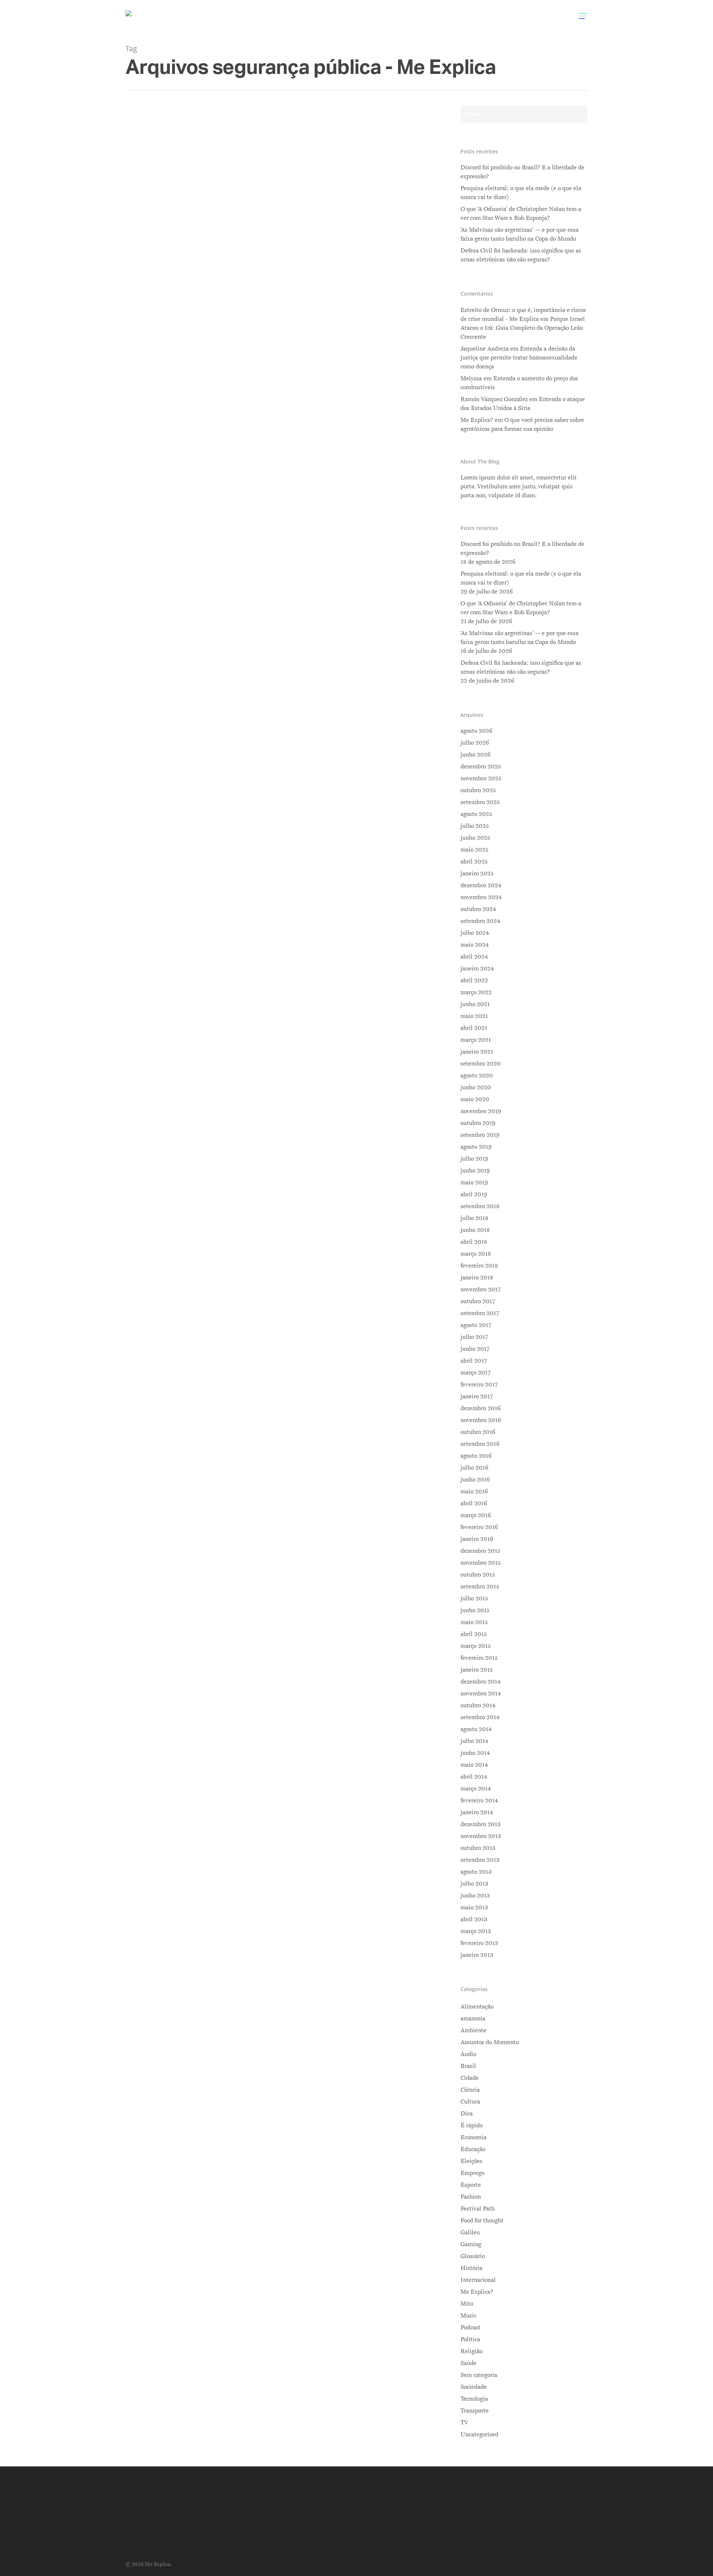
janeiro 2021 (477, 1052)
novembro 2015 (481, 1563)
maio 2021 (474, 1016)
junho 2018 (475, 1230)
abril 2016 (474, 1503)
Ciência (470, 2090)
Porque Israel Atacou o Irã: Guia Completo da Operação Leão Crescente (523, 328)
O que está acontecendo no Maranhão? (249, 291)
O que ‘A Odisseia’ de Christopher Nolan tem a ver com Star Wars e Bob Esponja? (521, 214)
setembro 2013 (480, 1860)
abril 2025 (474, 862)
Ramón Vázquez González (494, 399)
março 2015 (476, 1646)
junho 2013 (475, 1896)
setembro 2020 (481, 1064)
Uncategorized (479, 2434)
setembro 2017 (480, 1313)
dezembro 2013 (481, 1824)
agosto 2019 (476, 1147)
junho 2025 (475, 838)
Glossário (473, 2256)
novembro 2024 (481, 897)
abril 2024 (474, 957)
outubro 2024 (478, 909)
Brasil (227, 304)
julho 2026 (475, 743)
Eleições (471, 2161)
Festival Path (478, 2209)
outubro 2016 (478, 1432)
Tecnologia (474, 2399)
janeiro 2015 (477, 1670)
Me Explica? (477, 2292)
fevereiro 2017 (479, 1385)
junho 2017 (475, 1349)
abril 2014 (474, 1777)
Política (248, 304)
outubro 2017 (478, 1301)
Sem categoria (479, 2375)
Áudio (468, 2054)
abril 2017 (474, 1361)
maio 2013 (474, 1907)
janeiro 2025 (477, 874)
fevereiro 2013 (479, 1943)
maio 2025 (474, 850)
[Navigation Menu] (583, 16)
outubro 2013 (478, 1848)
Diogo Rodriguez (191, 304)
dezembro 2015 (480, 1551)
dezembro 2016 (481, 1408)
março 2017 (476, 1373)
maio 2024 (475, 945)
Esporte (471, 2185)
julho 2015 (474, 1598)
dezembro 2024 (481, 885)
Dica (467, 2114)
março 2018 (476, 1254)
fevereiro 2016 (479, 1527)
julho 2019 (474, 1159)
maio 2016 (474, 1492)
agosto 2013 (476, 1872)
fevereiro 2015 (479, 1658)
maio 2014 (474, 1765)
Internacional (478, 2280)
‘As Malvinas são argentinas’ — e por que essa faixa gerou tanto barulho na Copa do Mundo (520, 234)
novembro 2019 (481, 1111)
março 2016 (476, 1515)
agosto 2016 (476, 1456)
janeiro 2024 (477, 969)
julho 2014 (474, 1741)
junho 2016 (475, 1480)
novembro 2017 (481, 1289)
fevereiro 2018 (479, 1266)
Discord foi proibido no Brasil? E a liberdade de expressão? (522, 172)
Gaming (471, 2244)
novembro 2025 (481, 778)
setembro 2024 (480, 921)
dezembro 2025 (481, 767)
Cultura (470, 2102)
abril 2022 (474, 980)
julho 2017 (474, 1337)
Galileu (470, 2232)
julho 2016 (474, 1468)
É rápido (472, 2125)
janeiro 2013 (477, 1955)
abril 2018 (474, 1242)
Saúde (468, 2363)
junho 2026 (476, 755)
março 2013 (476, 1931)
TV (464, 2423)
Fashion (471, 2197)
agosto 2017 (476, 1325)
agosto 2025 (476, 814)
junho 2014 (475, 1753)
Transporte (475, 2411)
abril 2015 (474, 1634)
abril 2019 (474, 1194)
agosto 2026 (476, 731)
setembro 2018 (480, 1206)
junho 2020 (476, 1087)
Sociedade (474, 2387)
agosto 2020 (477, 1076)
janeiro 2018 (477, 1278)
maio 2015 (474, 1622)
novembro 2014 (481, 1694)
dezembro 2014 (481, 1682)
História (471, 2268)
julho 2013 (474, 1884)
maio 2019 (474, 1183)
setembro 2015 (480, 1587)
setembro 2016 (480, 1444)
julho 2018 (474, 1218)
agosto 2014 (476, 1729)
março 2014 (476, 1789)
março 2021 (476, 1040)
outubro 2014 (478, 1705)
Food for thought (482, 2221)
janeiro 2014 (477, 1812)
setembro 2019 (480, 1135)
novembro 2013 (481, 1836)
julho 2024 (475, 933)
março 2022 (476, 992)
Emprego (472, 2173)
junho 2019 (475, 1171)
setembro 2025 (480, 802)
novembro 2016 (481, 1420)
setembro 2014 (480, 1717)
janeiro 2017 (477, 1396)
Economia (473, 2137)
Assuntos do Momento (490, 2042)
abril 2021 (474, 1028)
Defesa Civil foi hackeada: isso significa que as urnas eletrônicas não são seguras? (521, 255)
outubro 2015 (478, 1575)
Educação (473, 2149)
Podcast (471, 2328)
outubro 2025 (478, 790)
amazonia (473, 2019)
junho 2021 (475, 1004)
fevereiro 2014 (479, 1801)
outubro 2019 (478, 1123)
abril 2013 (474, 1919)
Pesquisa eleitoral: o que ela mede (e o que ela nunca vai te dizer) (521, 193)
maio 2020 (475, 1099)
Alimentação (477, 2007)
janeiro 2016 (477, 1539)
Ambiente (473, 2030)
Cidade (470, 2078)
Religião (471, 2351)
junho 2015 (475, 1610)
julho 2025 (475, 826)
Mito (467, 2304)
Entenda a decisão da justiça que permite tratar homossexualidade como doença (519, 358)
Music (468, 2316)
